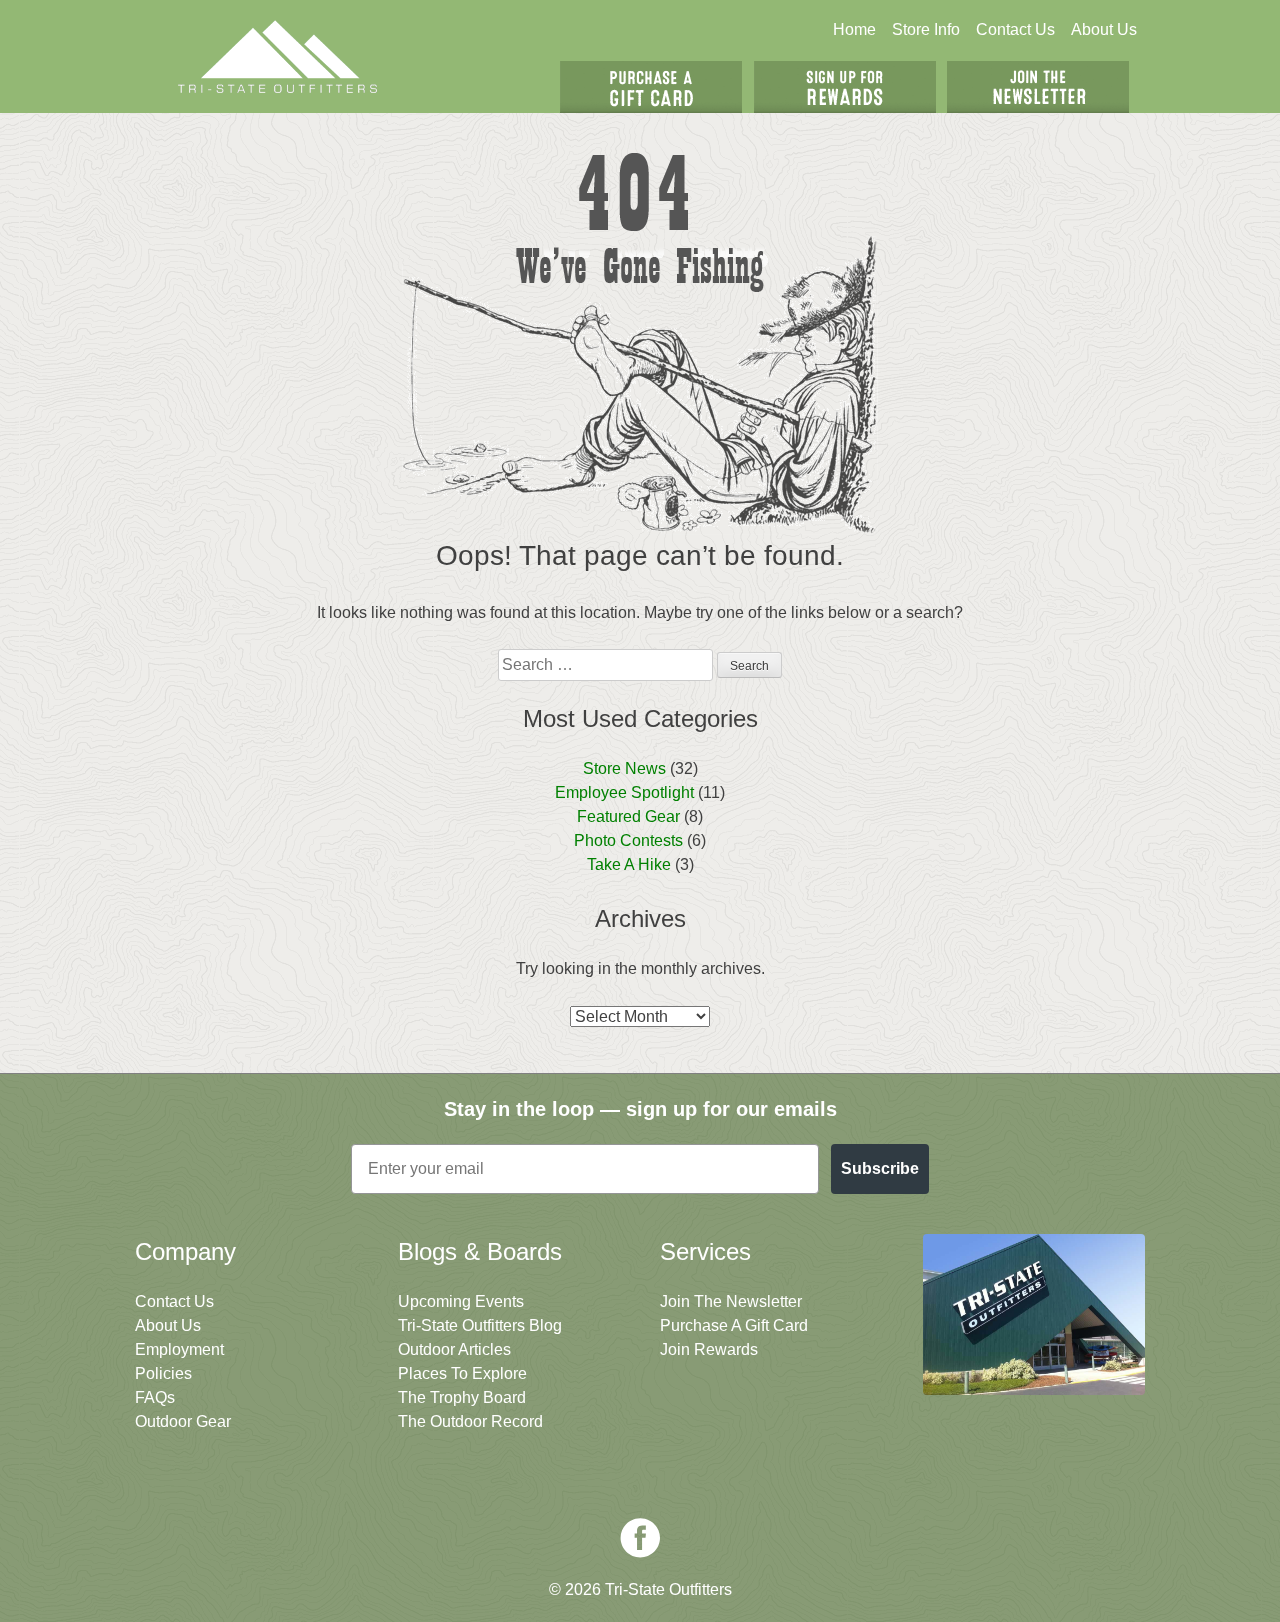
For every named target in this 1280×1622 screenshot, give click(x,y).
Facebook (640, 1538)
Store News (624, 768)
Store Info (926, 29)
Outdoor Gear (183, 1421)
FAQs (155, 1397)
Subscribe (880, 1168)
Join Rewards (709, 1349)
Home (854, 29)
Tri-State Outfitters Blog (480, 1325)
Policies (163, 1373)
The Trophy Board (462, 1397)
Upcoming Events (461, 1301)
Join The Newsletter (1038, 87)
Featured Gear (628, 816)
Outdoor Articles (454, 1349)
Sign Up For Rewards (845, 87)
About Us (1104, 29)
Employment (179, 1349)
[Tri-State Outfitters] (278, 56)
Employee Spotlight (624, 792)
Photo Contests (628, 840)
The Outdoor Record (470, 1421)
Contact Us (1015, 29)
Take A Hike (629, 864)
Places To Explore (462, 1373)
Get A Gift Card (651, 87)
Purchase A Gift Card (734, 1325)
